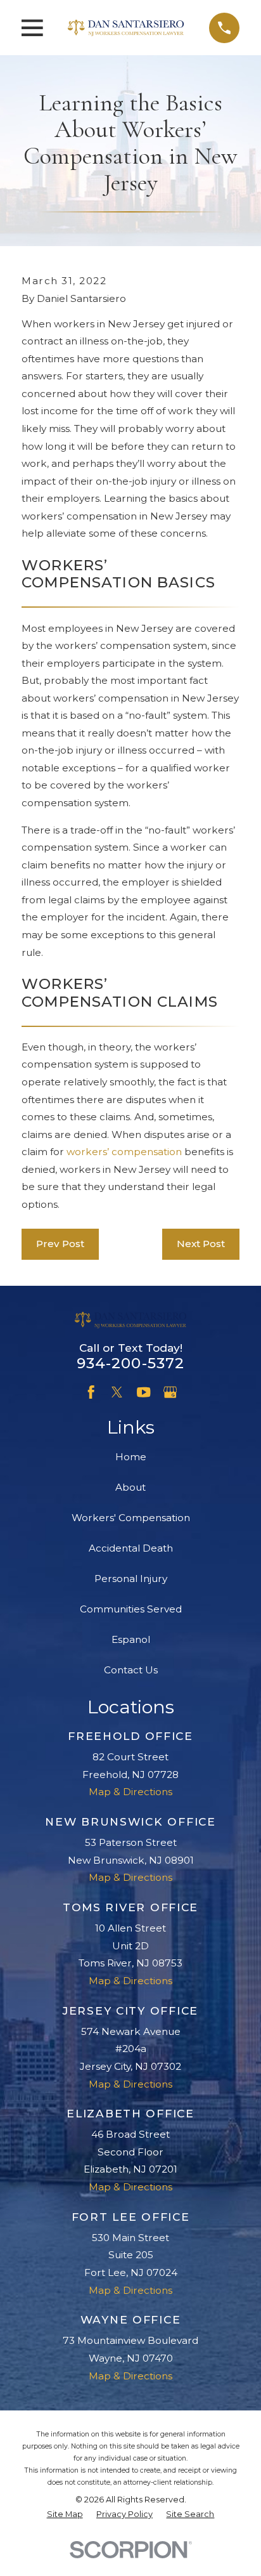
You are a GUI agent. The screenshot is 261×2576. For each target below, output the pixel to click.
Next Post (201, 1244)
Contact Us (131, 1670)
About (130, 1487)
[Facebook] (91, 1392)
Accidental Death (131, 1548)
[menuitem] (65, 2515)
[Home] (126, 28)
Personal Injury (131, 1579)
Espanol (131, 1639)
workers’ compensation (124, 1152)
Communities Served (131, 1609)
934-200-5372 (131, 1363)
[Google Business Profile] (170, 1392)
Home (131, 1457)
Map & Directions (130, 1792)
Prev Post (60, 1244)
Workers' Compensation (131, 1518)
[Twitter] (117, 1392)
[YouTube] (143, 1392)
